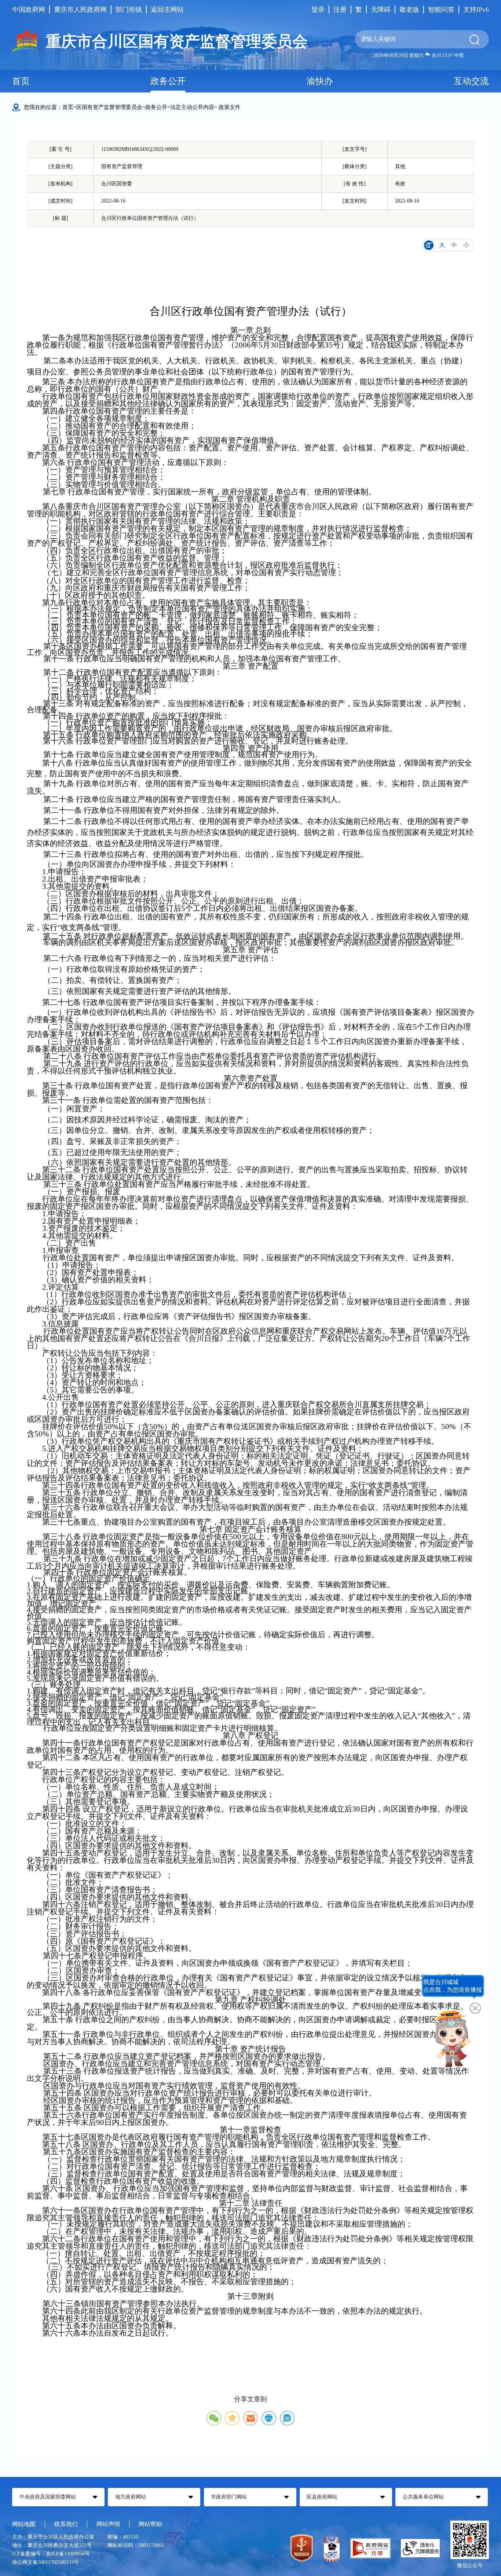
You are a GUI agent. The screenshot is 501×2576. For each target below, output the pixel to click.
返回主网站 (167, 10)
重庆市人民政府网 (80, 10)
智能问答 (441, 10)
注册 (340, 10)
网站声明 (108, 2524)
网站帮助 (150, 2524)
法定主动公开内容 (192, 107)
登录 (318, 10)
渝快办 (320, 81)
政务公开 (168, 81)
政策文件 (230, 107)
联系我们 (66, 2524)
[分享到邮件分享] (251, 2418)
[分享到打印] (269, 2418)
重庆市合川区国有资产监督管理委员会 (177, 41)
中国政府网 (29, 10)
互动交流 (471, 81)
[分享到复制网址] (287, 2418)
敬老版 (409, 10)
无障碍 (381, 10)
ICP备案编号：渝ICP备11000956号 (51, 2554)
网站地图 (24, 2524)
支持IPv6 (476, 10)
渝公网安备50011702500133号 (45, 2562)
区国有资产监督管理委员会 (109, 107)
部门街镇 (129, 10)
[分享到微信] (214, 2418)
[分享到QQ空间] (232, 2418)
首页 (21, 81)
